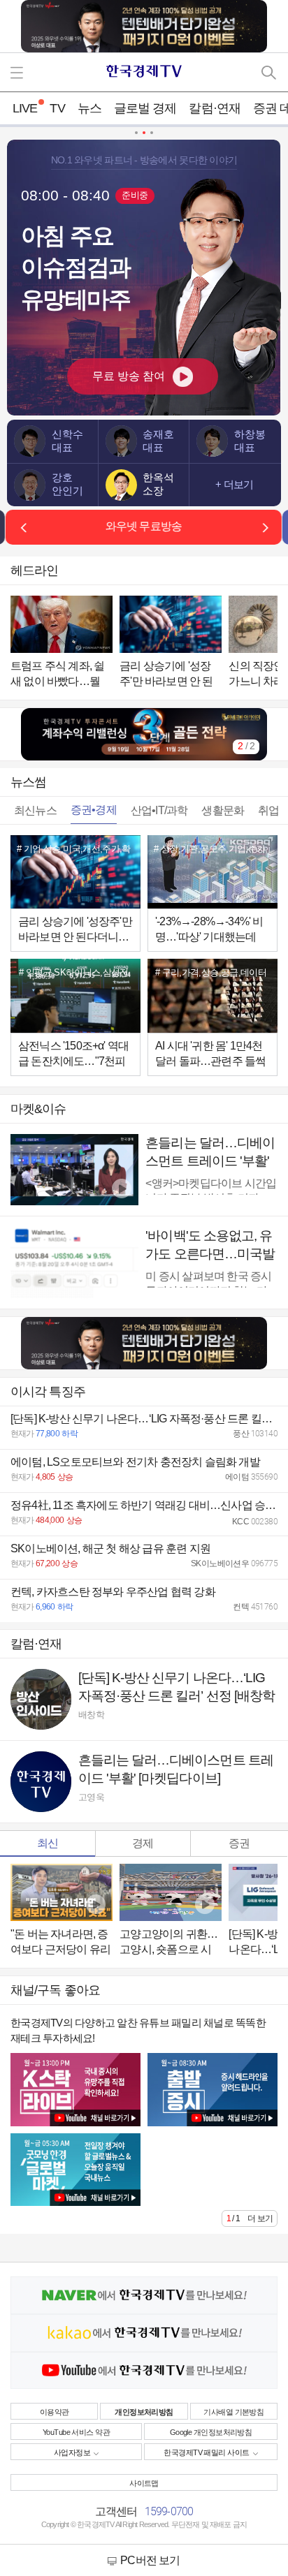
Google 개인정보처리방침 (211, 2432)
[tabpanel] (144, 734)
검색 (269, 72)
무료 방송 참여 (129, 376)
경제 (143, 1843)
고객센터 (116, 2511)
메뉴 (19, 72)
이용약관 (55, 2412)
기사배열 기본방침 (233, 2412)
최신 (48, 1843)
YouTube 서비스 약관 (76, 2432)
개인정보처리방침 (144, 2412)
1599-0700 (169, 2511)
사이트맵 (144, 2483)
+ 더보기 (234, 485)
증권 (239, 1843)
